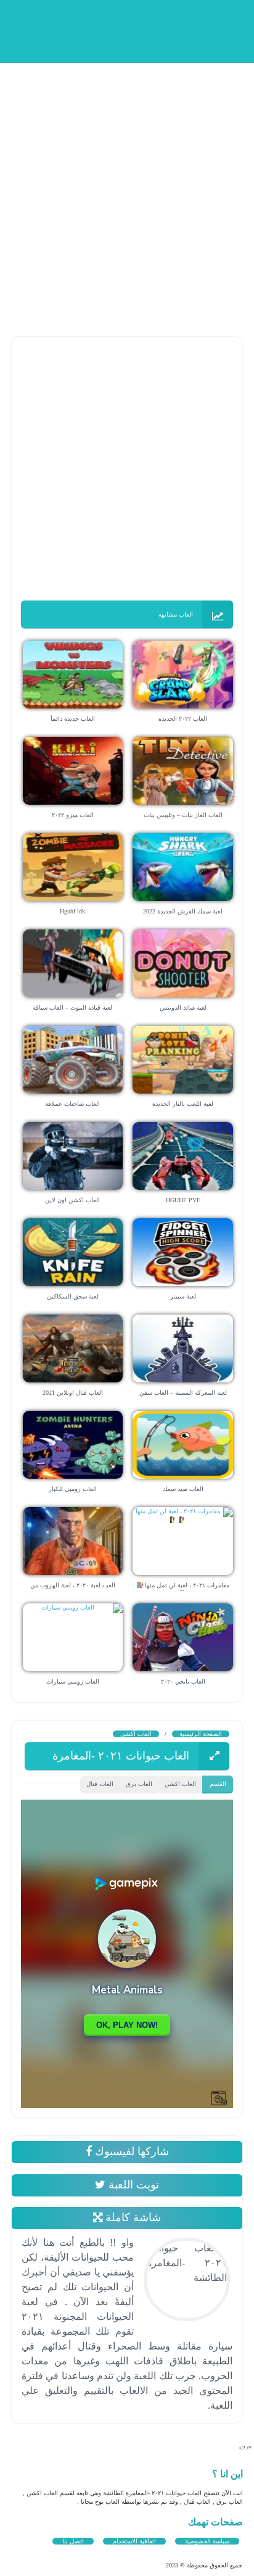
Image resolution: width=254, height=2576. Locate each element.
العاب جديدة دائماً (73, 719)
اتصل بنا (73, 2541)
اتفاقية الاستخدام (134, 2541)
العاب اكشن (136, 1734)
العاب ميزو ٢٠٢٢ (73, 815)
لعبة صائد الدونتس (183, 1008)
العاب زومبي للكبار (73, 1489)
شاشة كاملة (132, 2217)
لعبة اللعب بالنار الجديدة (183, 1104)
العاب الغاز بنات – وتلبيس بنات (183, 815)
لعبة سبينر (183, 1296)
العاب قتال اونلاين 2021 (73, 1393)
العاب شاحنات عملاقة (72, 1104)
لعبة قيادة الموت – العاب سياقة (72, 1008)
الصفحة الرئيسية (201, 1734)
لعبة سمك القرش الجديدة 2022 (183, 911)
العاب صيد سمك (183, 1489)
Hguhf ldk (72, 911)
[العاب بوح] (149, 29)
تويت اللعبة (132, 2185)
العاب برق (139, 1784)
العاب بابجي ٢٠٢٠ (183, 1681)
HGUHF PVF (183, 1200)
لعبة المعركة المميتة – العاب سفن (183, 1393)
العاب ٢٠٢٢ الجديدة (183, 719)
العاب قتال (100, 1784)
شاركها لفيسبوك (130, 2151)
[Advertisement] (127, 189)
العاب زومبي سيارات (73, 1681)
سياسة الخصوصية (207, 2541)
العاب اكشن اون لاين (72, 1200)
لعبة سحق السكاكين (73, 1296)
